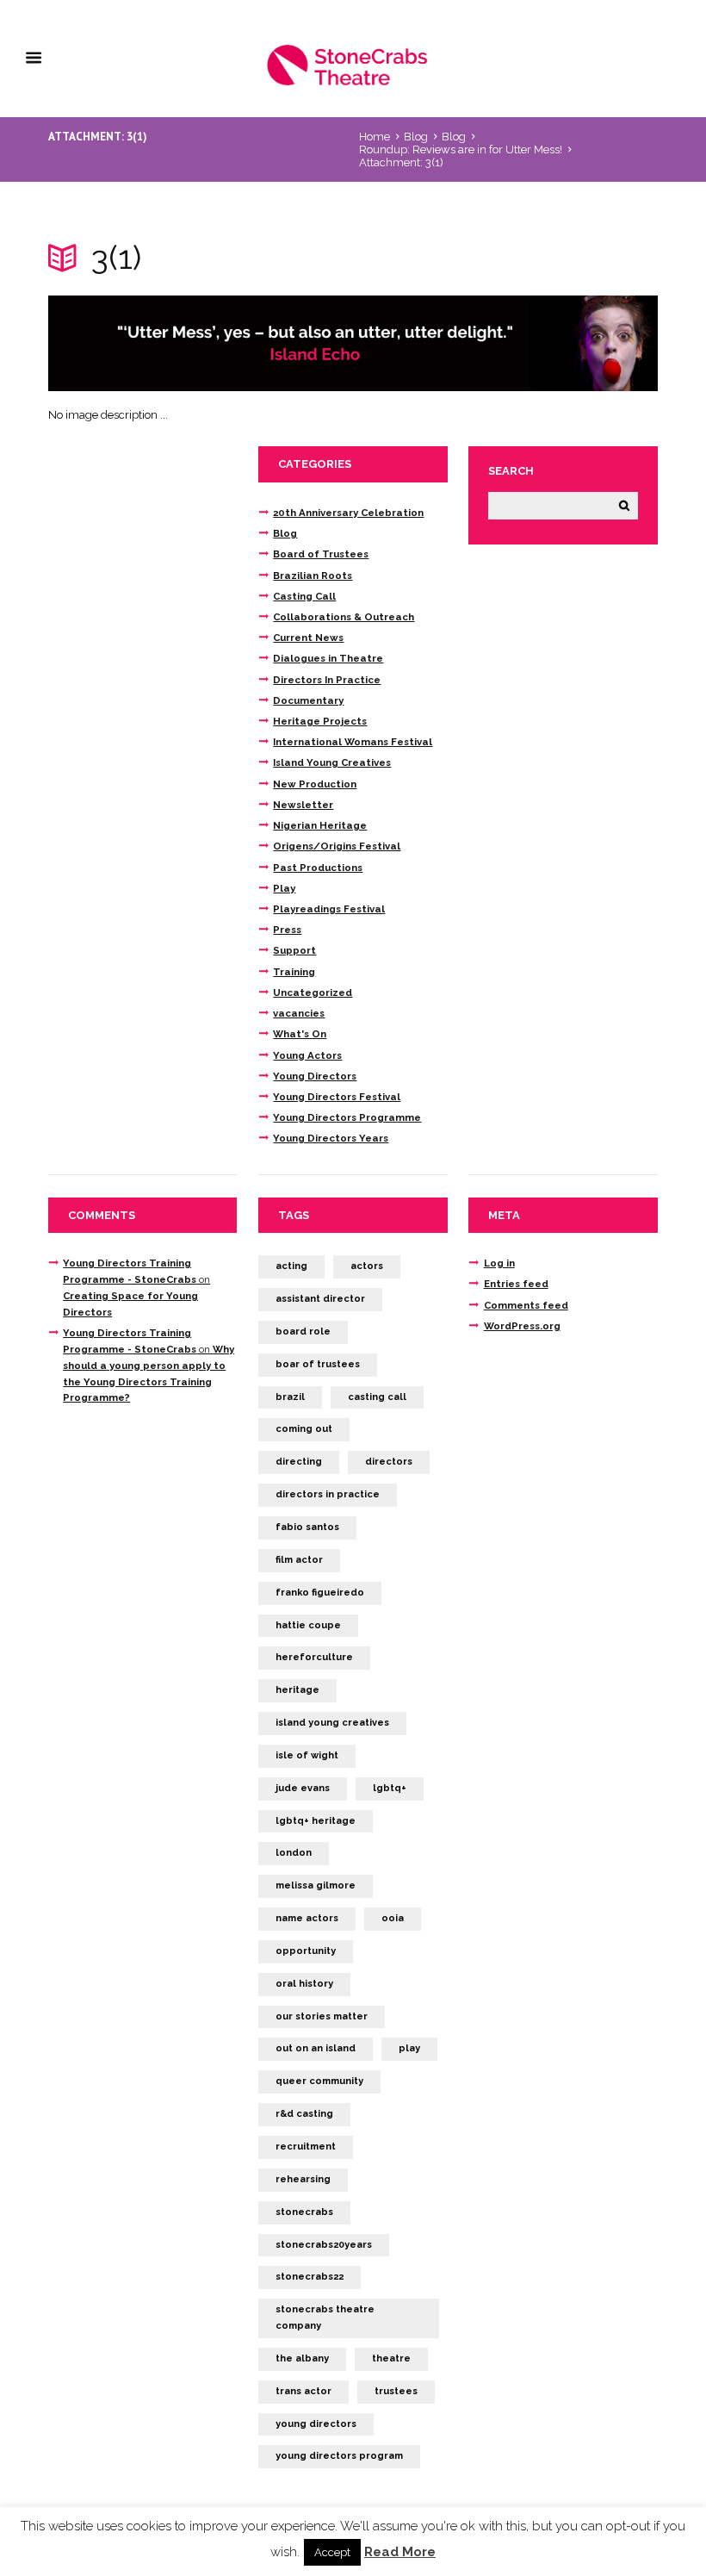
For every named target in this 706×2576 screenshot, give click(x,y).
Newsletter (303, 805)
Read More (400, 2552)
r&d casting (304, 2114)
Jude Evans (303, 1788)
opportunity (306, 1951)
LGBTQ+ (390, 1788)
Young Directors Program (339, 2456)
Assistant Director (320, 1299)
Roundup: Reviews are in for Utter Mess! (461, 149)
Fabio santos (307, 1527)
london (294, 1853)
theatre (391, 2358)
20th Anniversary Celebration (348, 513)
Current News (308, 638)
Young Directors (315, 1076)
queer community (319, 2081)
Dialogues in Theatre (328, 658)
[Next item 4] (505, 344)
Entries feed (516, 1284)
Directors (389, 1462)
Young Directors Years (331, 1138)
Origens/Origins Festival (337, 846)
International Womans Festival (353, 742)
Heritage (297, 1690)
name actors (307, 1918)
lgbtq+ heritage (316, 1821)
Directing (299, 1462)
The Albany (302, 2358)
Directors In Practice (327, 680)
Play (284, 888)
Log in (499, 1263)
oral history (304, 1984)
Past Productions (318, 868)
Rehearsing (303, 2179)
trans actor (303, 2391)
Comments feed (526, 1305)
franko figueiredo (320, 1593)
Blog (416, 137)
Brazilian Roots (313, 576)
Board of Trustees (321, 554)
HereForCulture (314, 1657)
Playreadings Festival (329, 909)
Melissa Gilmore (316, 1885)
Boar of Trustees (318, 1364)
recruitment (306, 2147)
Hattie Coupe (308, 1625)
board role (303, 1332)
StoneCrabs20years (324, 2245)
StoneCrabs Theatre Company (325, 2318)
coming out (304, 1429)
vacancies (299, 1013)
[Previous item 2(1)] (201, 344)
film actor (299, 1560)
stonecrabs (304, 2212)
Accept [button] (332, 2552)
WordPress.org (522, 1326)
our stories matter (322, 2016)
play (409, 2048)
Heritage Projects (320, 721)
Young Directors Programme (347, 1117)
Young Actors (307, 1055)
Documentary (308, 700)
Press (287, 930)
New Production (315, 784)
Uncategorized (313, 992)
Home (375, 137)
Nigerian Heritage (320, 825)
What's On (300, 1034)
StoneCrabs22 (310, 2277)
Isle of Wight (307, 1755)
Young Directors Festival (337, 1097)
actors (367, 1266)
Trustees (396, 2391)
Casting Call (304, 596)
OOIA (393, 1918)
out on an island (316, 2048)
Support (294, 950)
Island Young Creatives (332, 762)
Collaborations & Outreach (344, 617)
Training (294, 972)
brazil (290, 1397)
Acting (291, 1266)
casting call (377, 1397)
